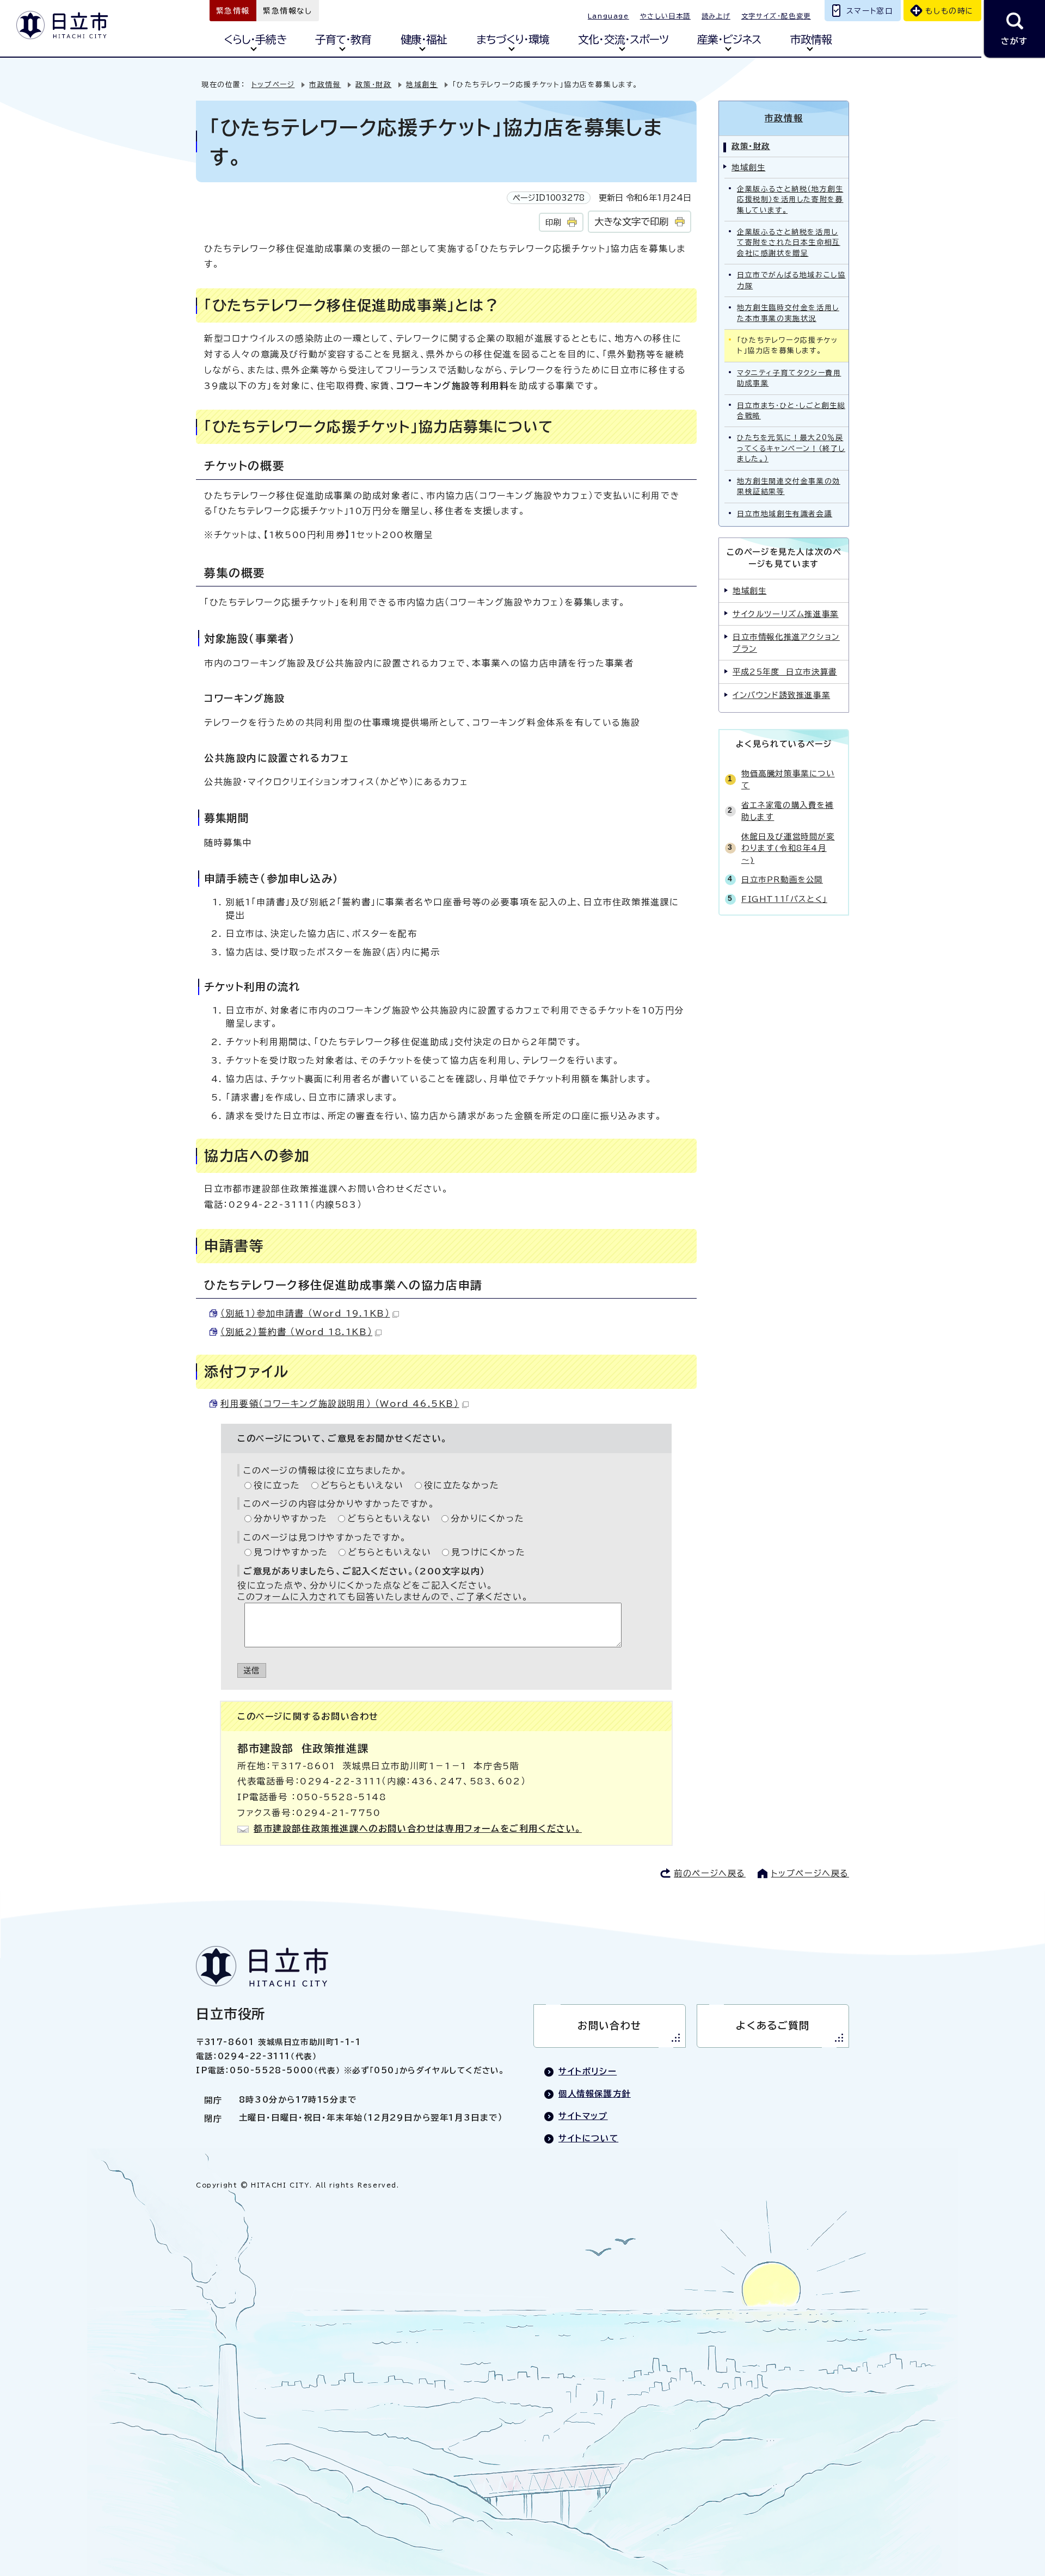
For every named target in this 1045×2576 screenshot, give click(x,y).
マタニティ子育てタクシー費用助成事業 (789, 378)
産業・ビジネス (729, 39)
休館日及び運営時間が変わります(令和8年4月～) (788, 848)
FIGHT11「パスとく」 (784, 899)
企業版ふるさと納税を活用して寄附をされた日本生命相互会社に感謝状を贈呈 (789, 243)
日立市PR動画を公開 (782, 879)
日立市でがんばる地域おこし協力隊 (791, 280)
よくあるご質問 (773, 2025)
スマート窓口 (870, 11)
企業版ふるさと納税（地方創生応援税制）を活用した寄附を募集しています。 (790, 200)
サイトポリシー (588, 2071)
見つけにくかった (488, 1552)
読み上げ (716, 16)
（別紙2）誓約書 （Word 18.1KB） (296, 1332)
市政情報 (811, 39)
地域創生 (422, 85)
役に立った (277, 1485)
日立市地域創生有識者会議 (785, 514)
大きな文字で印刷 (631, 222)
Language (608, 16)
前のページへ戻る (710, 1873)
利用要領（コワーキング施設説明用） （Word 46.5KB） (340, 1404)
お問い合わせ (610, 2025)
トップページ (273, 85)
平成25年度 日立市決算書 (785, 672)
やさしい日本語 (665, 16)
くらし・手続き (255, 39)
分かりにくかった (487, 1518)
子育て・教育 (343, 39)
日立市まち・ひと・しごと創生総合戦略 (791, 411)
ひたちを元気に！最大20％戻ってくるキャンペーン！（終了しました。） (791, 448)
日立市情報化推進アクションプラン (786, 643)
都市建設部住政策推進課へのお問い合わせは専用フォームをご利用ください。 (418, 1828)
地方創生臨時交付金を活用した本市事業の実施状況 (788, 313)
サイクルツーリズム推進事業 (786, 614)
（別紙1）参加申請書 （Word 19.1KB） (305, 1313)
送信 (252, 1670)
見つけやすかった (291, 1552)
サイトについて (588, 2138)
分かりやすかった (291, 1518)
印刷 (553, 222)
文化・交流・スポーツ (623, 39)
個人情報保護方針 (595, 2094)
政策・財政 (373, 85)
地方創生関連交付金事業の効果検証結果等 (789, 486)
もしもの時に (949, 11)
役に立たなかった (462, 1485)
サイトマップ (583, 2116)
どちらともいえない (362, 1485)
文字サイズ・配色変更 (776, 16)
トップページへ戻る (810, 1873)
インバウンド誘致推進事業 (781, 695)
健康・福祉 (424, 39)
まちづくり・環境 (513, 39)
